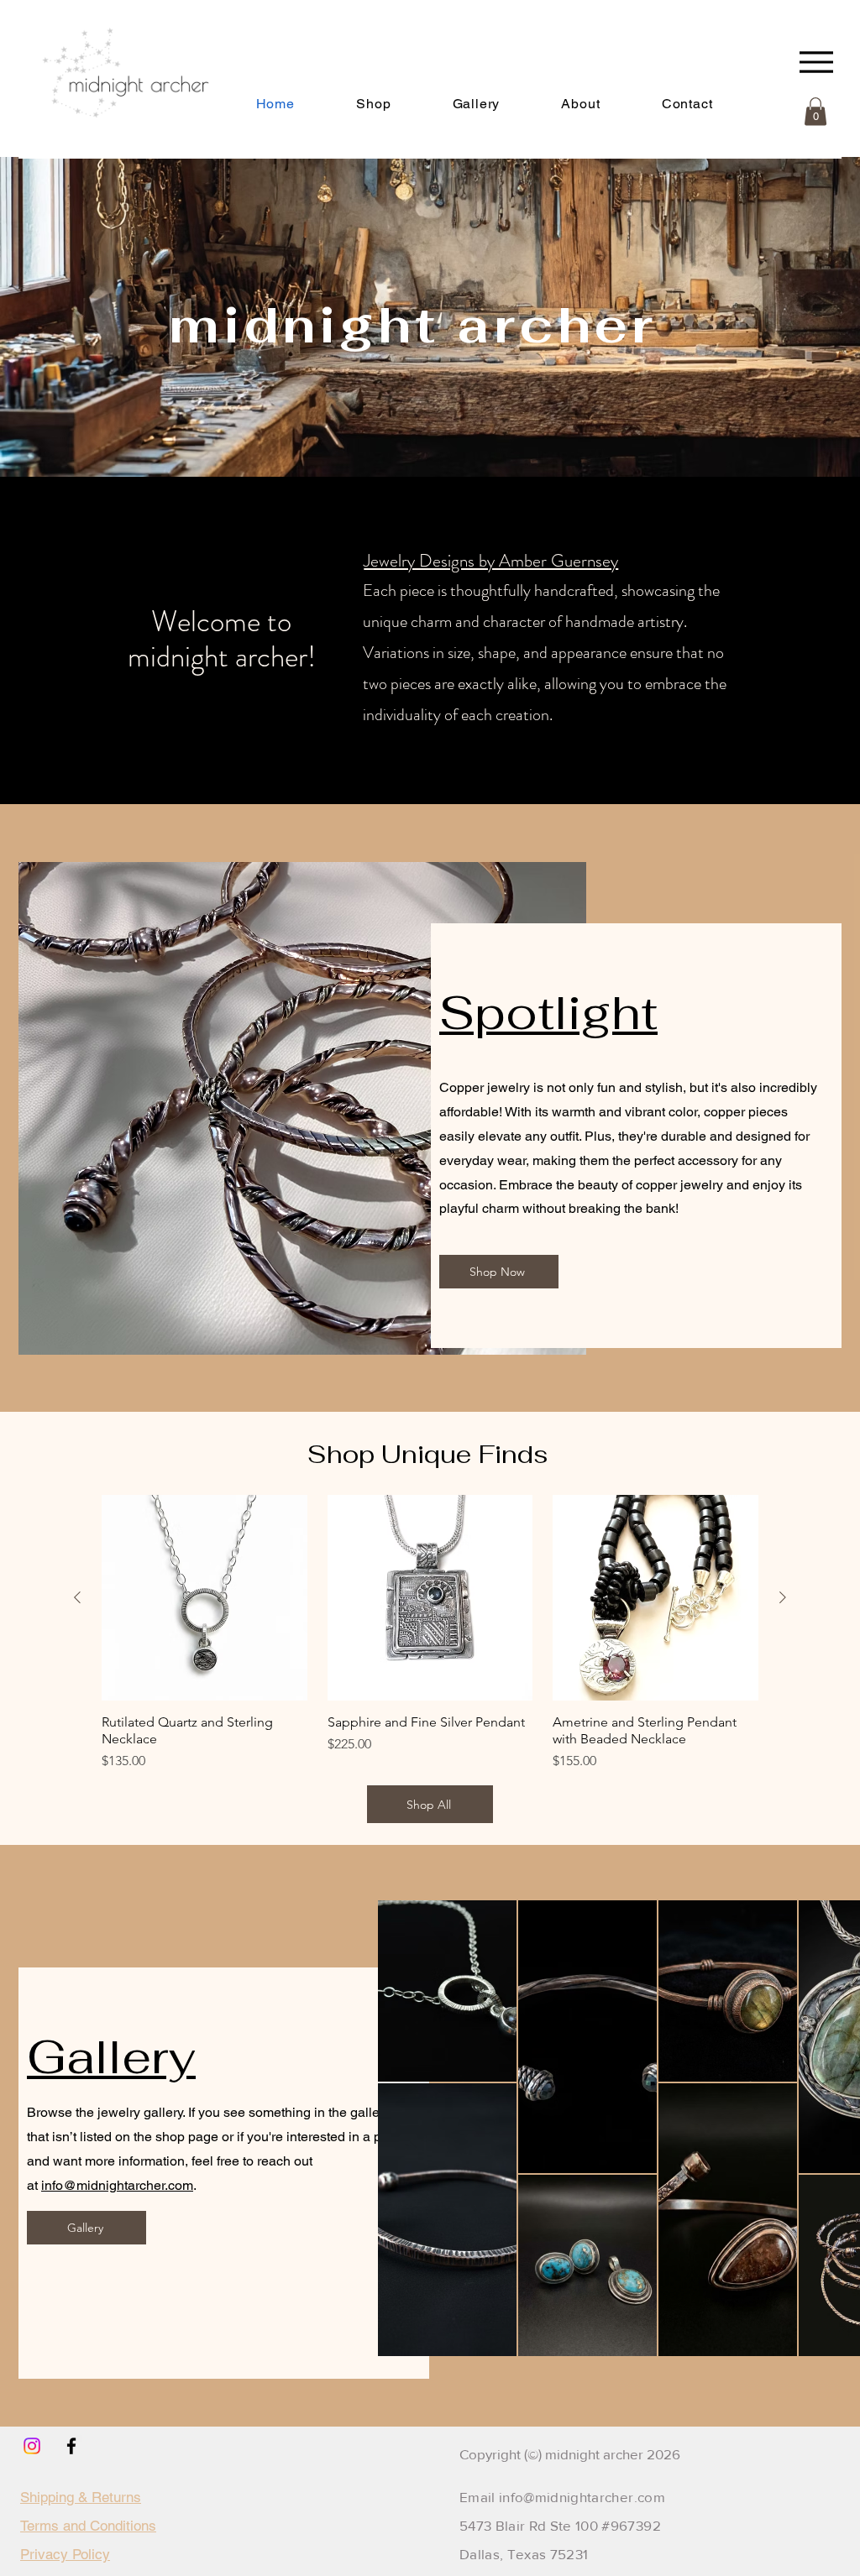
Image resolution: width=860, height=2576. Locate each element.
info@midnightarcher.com (117, 2185)
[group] (430, 1633)
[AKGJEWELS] (32, 2446)
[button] (581, 104)
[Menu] (816, 62)
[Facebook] (71, 2446)
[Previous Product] (77, 1597)
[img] (116, 138)
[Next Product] (783, 1597)
